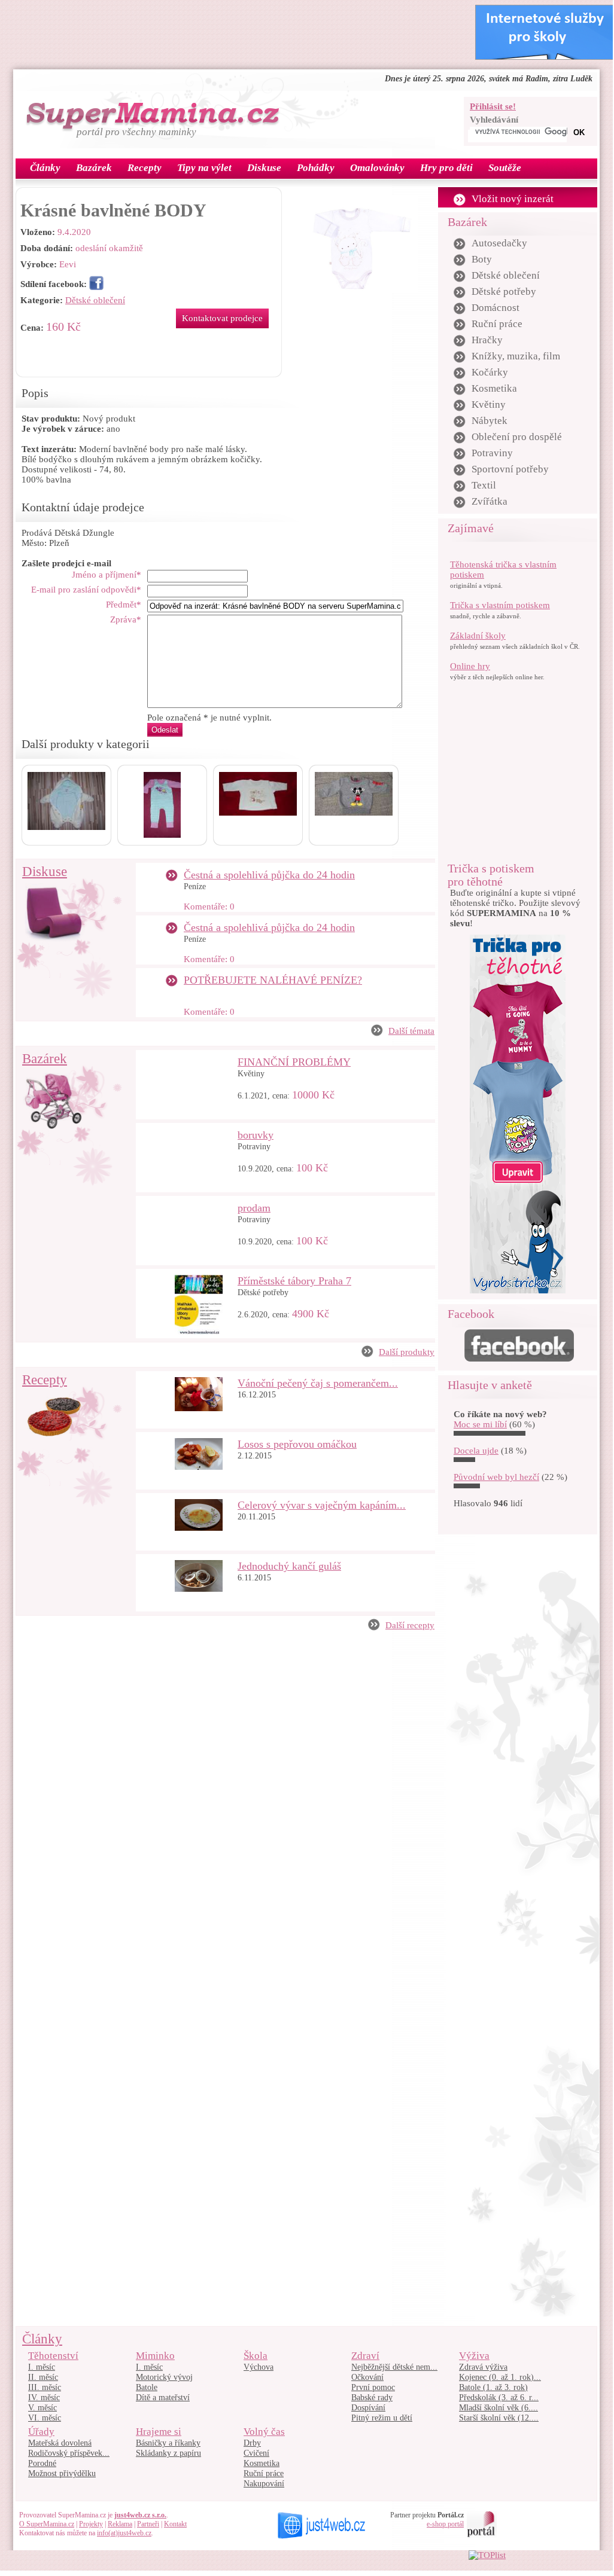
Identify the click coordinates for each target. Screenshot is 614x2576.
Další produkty (407, 1352)
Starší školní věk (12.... (499, 2418)
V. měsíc (42, 2408)
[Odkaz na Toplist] (487, 2555)
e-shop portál (445, 2524)
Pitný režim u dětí (382, 2418)
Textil (484, 485)
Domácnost (496, 308)
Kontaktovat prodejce (222, 318)
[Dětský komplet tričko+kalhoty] (162, 835)
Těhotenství (53, 2356)
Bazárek (45, 1059)
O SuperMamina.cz (47, 2524)
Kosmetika (494, 388)
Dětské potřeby (263, 1292)
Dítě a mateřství (163, 2398)
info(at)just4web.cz (124, 2533)
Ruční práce (497, 324)
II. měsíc (43, 2377)
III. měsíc (45, 2387)
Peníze (195, 886)
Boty (482, 259)
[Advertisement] (240, 32)
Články (42, 2339)
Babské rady (372, 2398)
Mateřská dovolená (60, 2443)
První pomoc (373, 2387)
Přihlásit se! (493, 106)
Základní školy (478, 636)
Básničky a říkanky (168, 2443)
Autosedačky (499, 243)
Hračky (487, 340)
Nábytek (490, 421)
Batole (147, 2387)
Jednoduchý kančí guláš (289, 1566)
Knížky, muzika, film (516, 356)
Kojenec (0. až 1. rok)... (500, 2377)
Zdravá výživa (483, 2367)
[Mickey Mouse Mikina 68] (354, 813)
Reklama (120, 2524)
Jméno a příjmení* (107, 575)
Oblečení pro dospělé (517, 437)
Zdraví (365, 2356)
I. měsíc (42, 2367)
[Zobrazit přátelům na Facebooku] (96, 284)
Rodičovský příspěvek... (69, 2453)
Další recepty (410, 1625)
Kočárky (490, 372)
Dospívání (368, 2408)
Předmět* (124, 605)
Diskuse (45, 872)
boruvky (256, 1135)
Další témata (411, 1031)
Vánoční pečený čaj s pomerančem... (318, 1383)
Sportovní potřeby (510, 469)
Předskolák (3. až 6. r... (499, 2398)
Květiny (251, 1074)
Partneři (148, 2524)
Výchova (259, 2367)
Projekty (91, 2524)
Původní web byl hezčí (496, 1477)
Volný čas (264, 2432)
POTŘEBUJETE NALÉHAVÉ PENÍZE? (273, 980)
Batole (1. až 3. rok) (493, 2387)
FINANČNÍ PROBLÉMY (294, 1062)
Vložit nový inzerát (513, 199)
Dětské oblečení (95, 300)
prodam (254, 1208)
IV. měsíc (44, 2398)
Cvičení (256, 2453)
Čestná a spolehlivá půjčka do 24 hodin (269, 875)
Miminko (155, 2356)
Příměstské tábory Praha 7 (294, 1281)
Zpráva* (126, 619)
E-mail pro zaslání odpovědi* (86, 590)
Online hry (470, 666)
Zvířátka (490, 501)
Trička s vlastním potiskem (500, 605)
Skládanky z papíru (168, 2453)
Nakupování (264, 2484)
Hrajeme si (159, 2432)
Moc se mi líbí (480, 1424)
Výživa (474, 2356)
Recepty (45, 1380)
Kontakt (175, 2524)
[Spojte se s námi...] (519, 1359)
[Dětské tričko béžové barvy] (258, 813)
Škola (256, 2356)
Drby (252, 2443)
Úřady (41, 2432)
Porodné (42, 2463)
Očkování (367, 2377)
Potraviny (254, 1147)
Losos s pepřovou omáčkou (297, 1444)
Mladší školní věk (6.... (499, 2408)
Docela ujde (476, 1451)
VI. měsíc (45, 2418)
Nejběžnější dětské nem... (394, 2367)
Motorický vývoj (164, 2377)
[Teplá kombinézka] (66, 827)
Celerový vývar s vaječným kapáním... (322, 1505)
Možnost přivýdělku (62, 2473)
